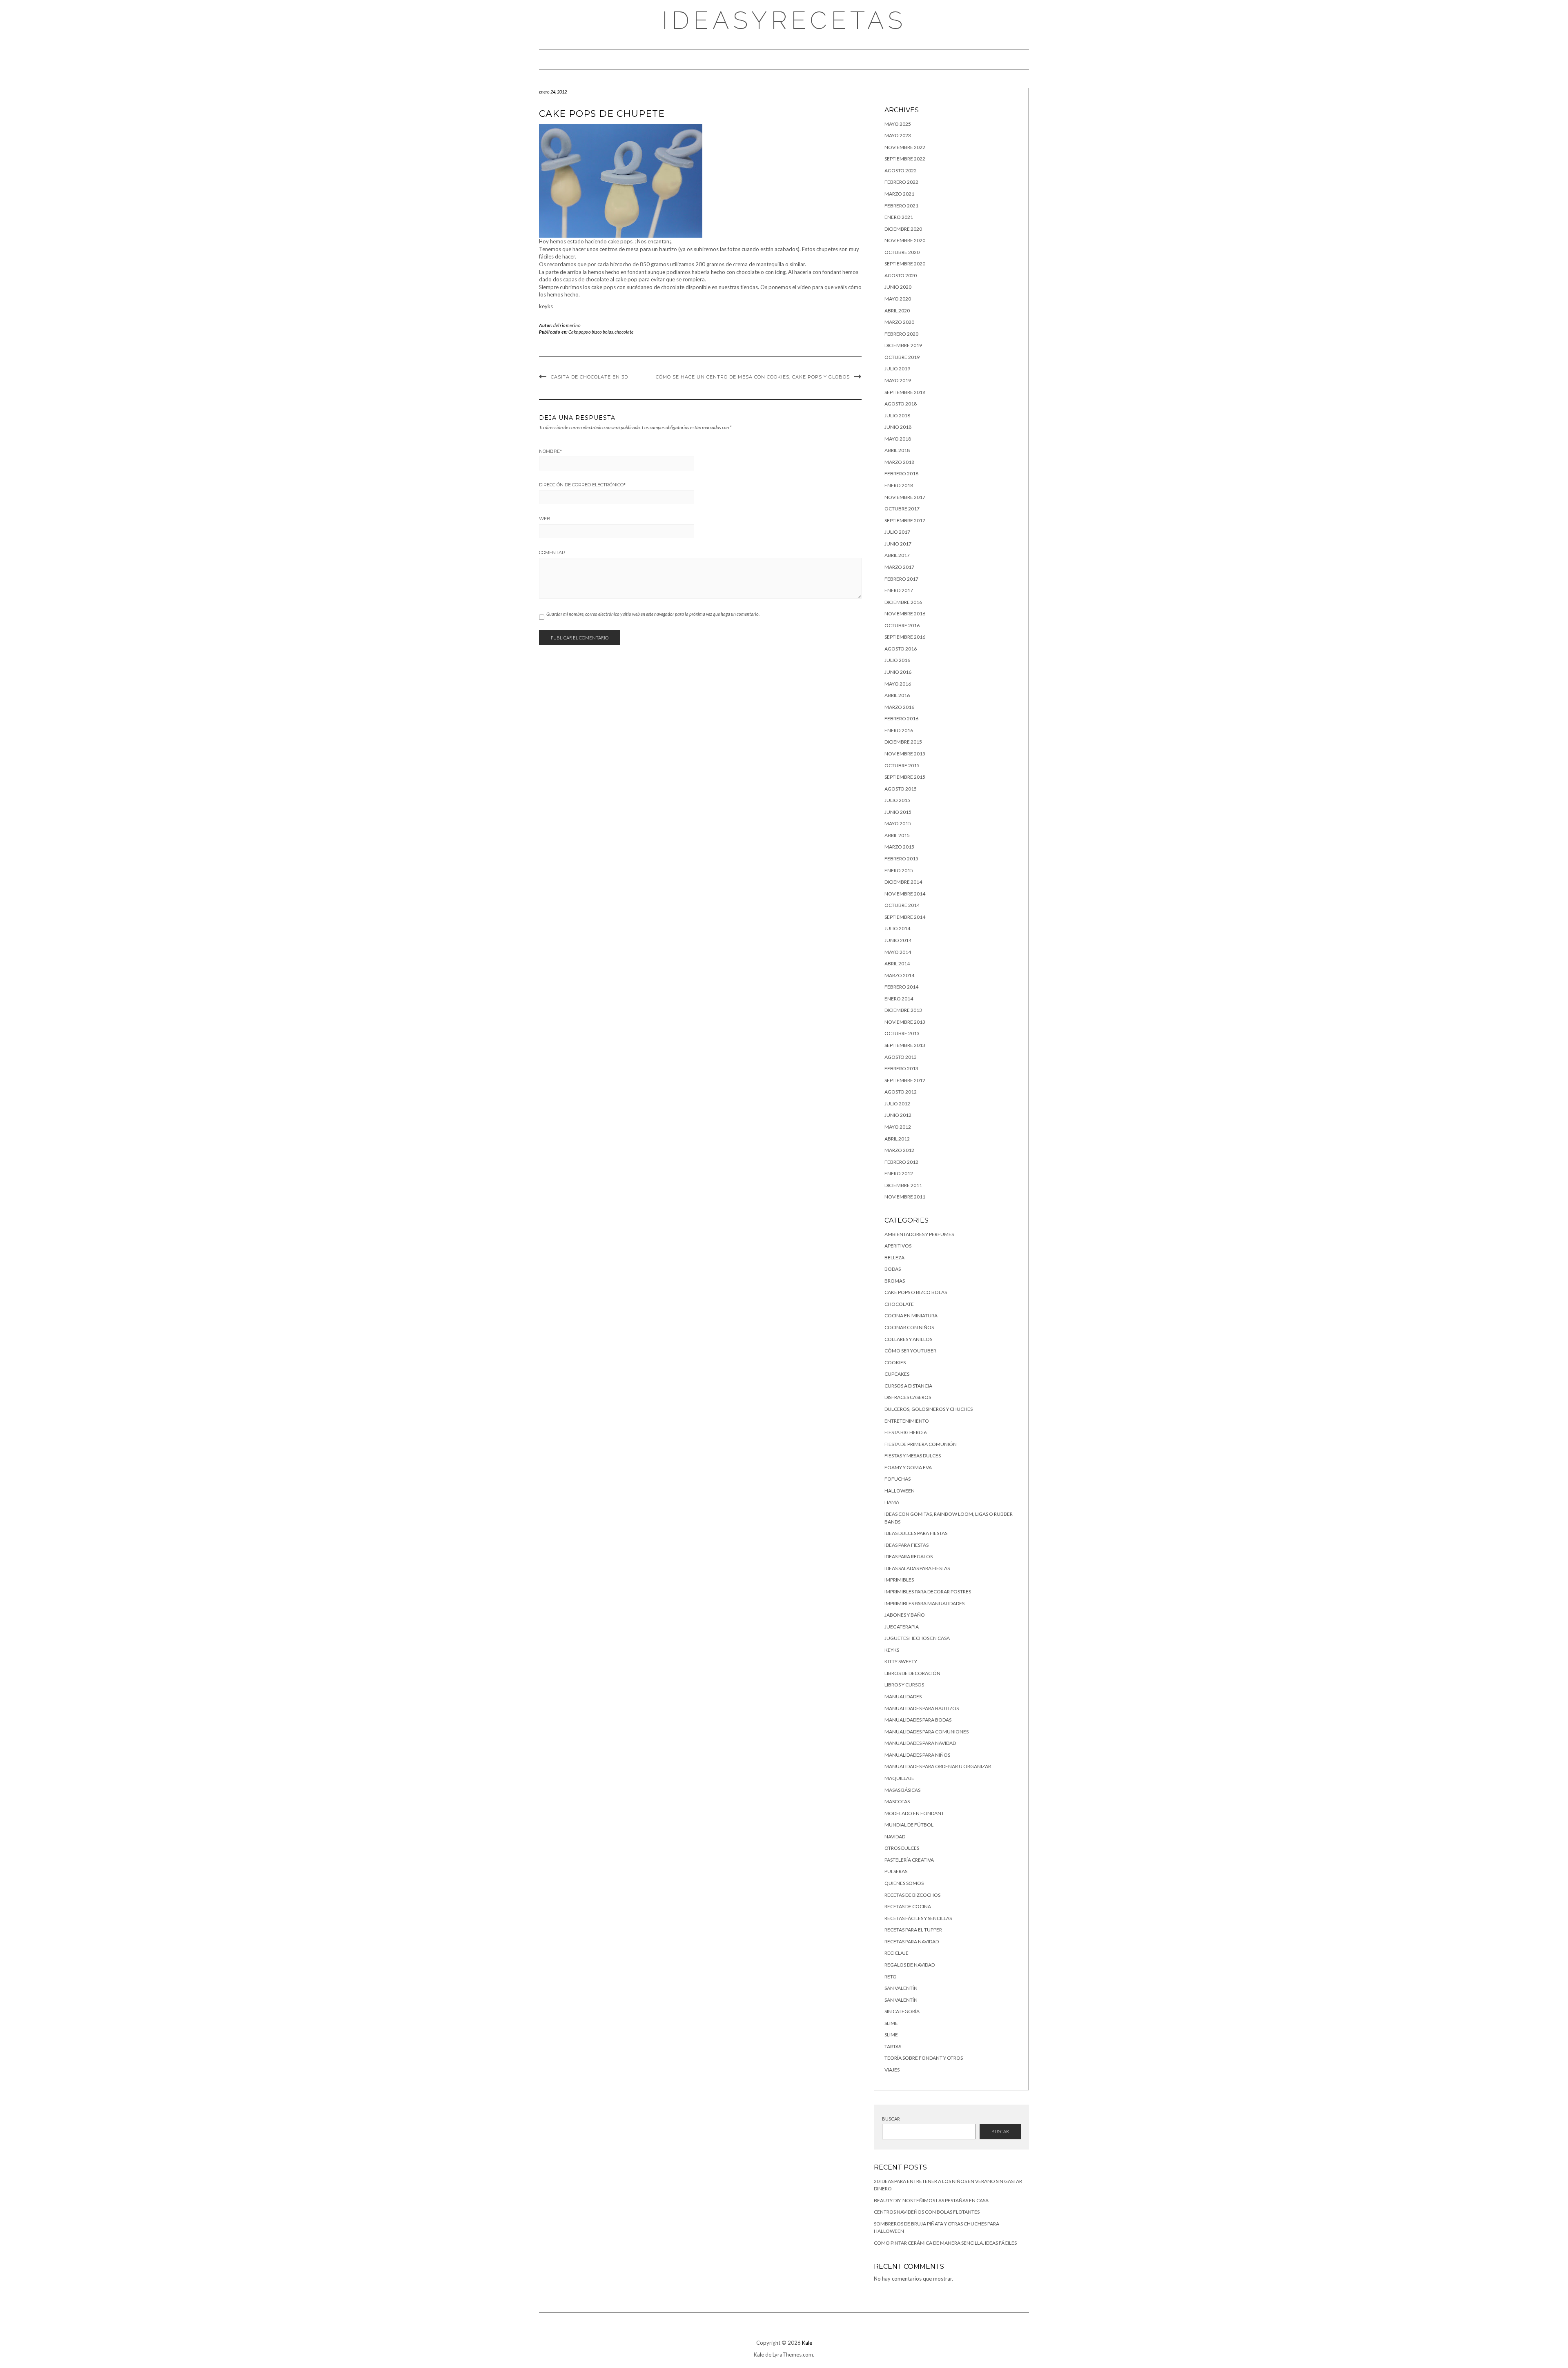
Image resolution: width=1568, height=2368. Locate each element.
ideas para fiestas (906, 1545)
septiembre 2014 (905, 917)
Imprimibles (899, 1580)
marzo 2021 (899, 194)
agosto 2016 (901, 649)
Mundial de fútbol (909, 1825)
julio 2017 (897, 532)
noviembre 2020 (905, 240)
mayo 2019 (898, 380)
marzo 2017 (899, 567)
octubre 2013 (902, 1033)
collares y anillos (908, 1339)
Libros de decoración (912, 1673)
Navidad (895, 1837)
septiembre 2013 (905, 1045)
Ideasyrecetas (784, 20)
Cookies (895, 1362)
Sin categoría (902, 2011)
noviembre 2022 (905, 147)
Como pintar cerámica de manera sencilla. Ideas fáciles (945, 2243)
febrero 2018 (901, 473)
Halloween (900, 1491)
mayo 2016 (898, 684)
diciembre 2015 (903, 742)
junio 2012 (898, 1115)
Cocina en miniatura (911, 1315)
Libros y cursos (904, 1685)
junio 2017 (898, 544)
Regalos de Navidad (910, 1965)
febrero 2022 (901, 182)
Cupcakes (897, 1374)
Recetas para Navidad (912, 1941)
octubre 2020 (902, 252)
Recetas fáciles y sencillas (918, 1918)
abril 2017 (897, 555)
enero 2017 (899, 590)
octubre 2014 (902, 905)
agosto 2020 (901, 275)
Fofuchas (898, 1479)
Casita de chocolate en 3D (589, 377)
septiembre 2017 (905, 520)
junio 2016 (898, 672)
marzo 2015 (899, 847)
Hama (892, 1502)
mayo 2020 (898, 299)
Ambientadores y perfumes (919, 1234)
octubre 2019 (902, 357)
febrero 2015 (901, 859)
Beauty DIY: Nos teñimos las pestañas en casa (931, 2200)
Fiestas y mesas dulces (913, 1456)
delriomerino (567, 325)
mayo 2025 (898, 124)
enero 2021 (899, 217)
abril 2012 (897, 1139)
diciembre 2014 (903, 882)
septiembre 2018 (905, 392)
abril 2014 (897, 963)
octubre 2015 (902, 765)
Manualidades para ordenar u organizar (938, 1766)
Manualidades (903, 1696)
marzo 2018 (899, 462)
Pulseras (896, 1871)
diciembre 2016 (903, 602)
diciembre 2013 (903, 1010)
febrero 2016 (901, 718)
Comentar (552, 552)
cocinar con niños (909, 1327)
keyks (892, 1650)
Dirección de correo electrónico (582, 485)
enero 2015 (899, 870)
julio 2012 (897, 1104)
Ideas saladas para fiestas (917, 1568)
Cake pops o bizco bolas (591, 332)
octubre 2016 (902, 625)
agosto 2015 (901, 789)
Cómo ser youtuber (910, 1351)
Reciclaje (896, 1953)
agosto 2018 (901, 404)
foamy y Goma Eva (908, 1467)
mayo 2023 (898, 135)
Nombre (550, 451)
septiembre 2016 (905, 637)
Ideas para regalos (909, 1556)
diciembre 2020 (903, 229)
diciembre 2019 (903, 345)
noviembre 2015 (905, 754)
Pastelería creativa (909, 1860)
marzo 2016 (899, 707)
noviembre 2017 (905, 497)
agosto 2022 (901, 170)
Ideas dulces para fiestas (916, 1533)
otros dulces (902, 1848)
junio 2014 (898, 940)
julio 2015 (897, 800)
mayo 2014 (898, 952)
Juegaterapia (902, 1627)
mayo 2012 (898, 1127)
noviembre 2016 (905, 614)
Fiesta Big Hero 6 (905, 1432)
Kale (807, 2343)
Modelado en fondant (914, 1813)
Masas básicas (902, 1790)
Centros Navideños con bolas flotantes (927, 2212)
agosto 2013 (901, 1057)
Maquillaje (899, 1778)
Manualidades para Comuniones (927, 1732)
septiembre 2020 (905, 264)
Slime (891, 2023)
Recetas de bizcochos (912, 1895)
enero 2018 (899, 485)
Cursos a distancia (908, 1386)
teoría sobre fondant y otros (924, 2058)
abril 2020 (897, 311)
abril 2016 (897, 695)
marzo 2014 (899, 975)
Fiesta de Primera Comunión (921, 1444)
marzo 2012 (899, 1150)
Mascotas (897, 1801)
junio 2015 (898, 812)
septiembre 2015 (905, 777)
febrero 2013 (901, 1068)
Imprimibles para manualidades (924, 1603)
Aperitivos (898, 1246)
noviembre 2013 (905, 1022)
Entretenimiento (907, 1421)
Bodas (893, 1269)
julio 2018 (897, 415)
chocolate (624, 332)
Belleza (894, 1258)
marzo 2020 (899, 322)
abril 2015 (897, 835)
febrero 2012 (901, 1162)
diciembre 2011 (903, 1185)
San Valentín (901, 1988)
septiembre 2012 (905, 1080)
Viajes (892, 2070)
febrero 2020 (901, 334)
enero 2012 (899, 1173)
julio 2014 (897, 928)
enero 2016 (899, 730)
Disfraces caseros (908, 1397)
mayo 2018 (898, 439)
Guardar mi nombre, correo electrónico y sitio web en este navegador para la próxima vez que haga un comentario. (653, 614)
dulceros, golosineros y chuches (929, 1409)
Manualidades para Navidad (920, 1743)
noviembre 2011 (905, 1197)
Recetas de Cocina (908, 1906)
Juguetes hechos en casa (917, 1638)
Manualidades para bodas (918, 1720)
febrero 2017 (901, 579)
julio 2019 (897, 369)
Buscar (891, 2119)
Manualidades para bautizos (922, 1708)
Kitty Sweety (901, 1661)
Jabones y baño (905, 1615)
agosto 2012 (901, 1092)
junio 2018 (898, 427)
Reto (891, 1977)
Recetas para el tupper (913, 1930)
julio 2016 (897, 660)
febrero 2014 (901, 987)
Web (545, 519)
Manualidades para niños (917, 1755)
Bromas (895, 1281)
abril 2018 (897, 450)
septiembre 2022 (905, 159)
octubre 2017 (902, 509)
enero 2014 (899, 999)
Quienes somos (904, 1883)
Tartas (893, 2046)
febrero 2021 (901, 206)
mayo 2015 (898, 823)
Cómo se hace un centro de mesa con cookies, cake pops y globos (753, 377)
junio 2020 (898, 287)
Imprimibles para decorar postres (928, 1592)
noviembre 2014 (905, 894)
